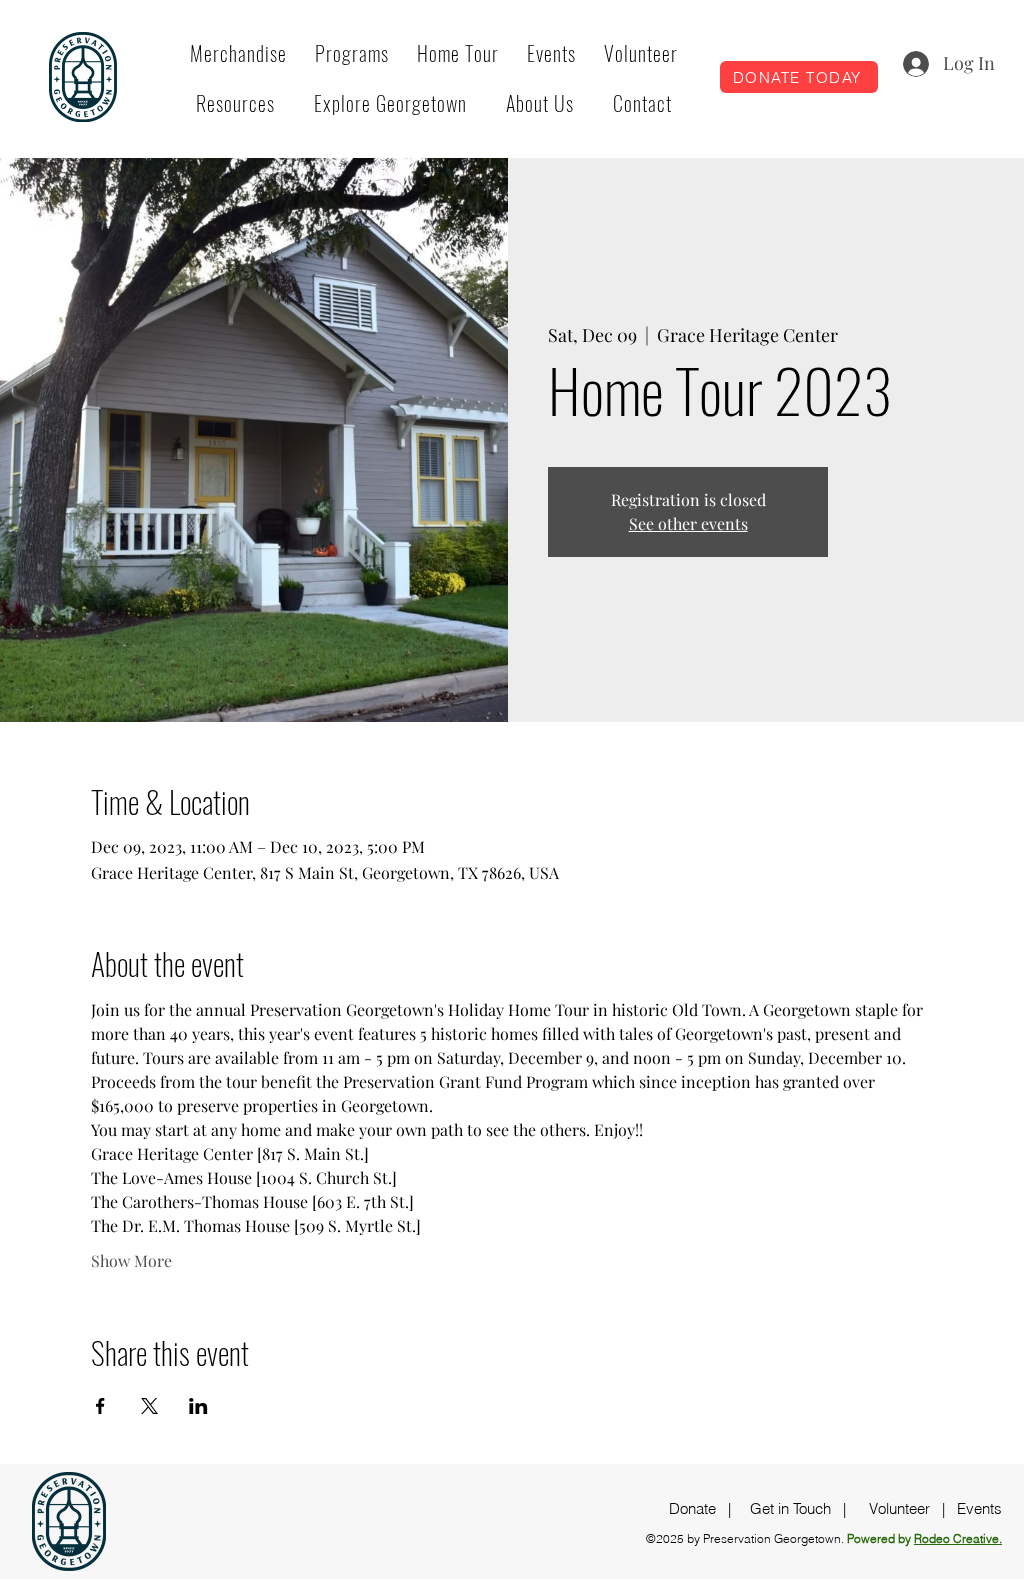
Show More (131, 1260)
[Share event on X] (149, 1406)
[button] (352, 53)
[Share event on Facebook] (100, 1406)
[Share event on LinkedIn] (198, 1406)
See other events (688, 523)
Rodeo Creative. (958, 1538)
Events (979, 1508)
